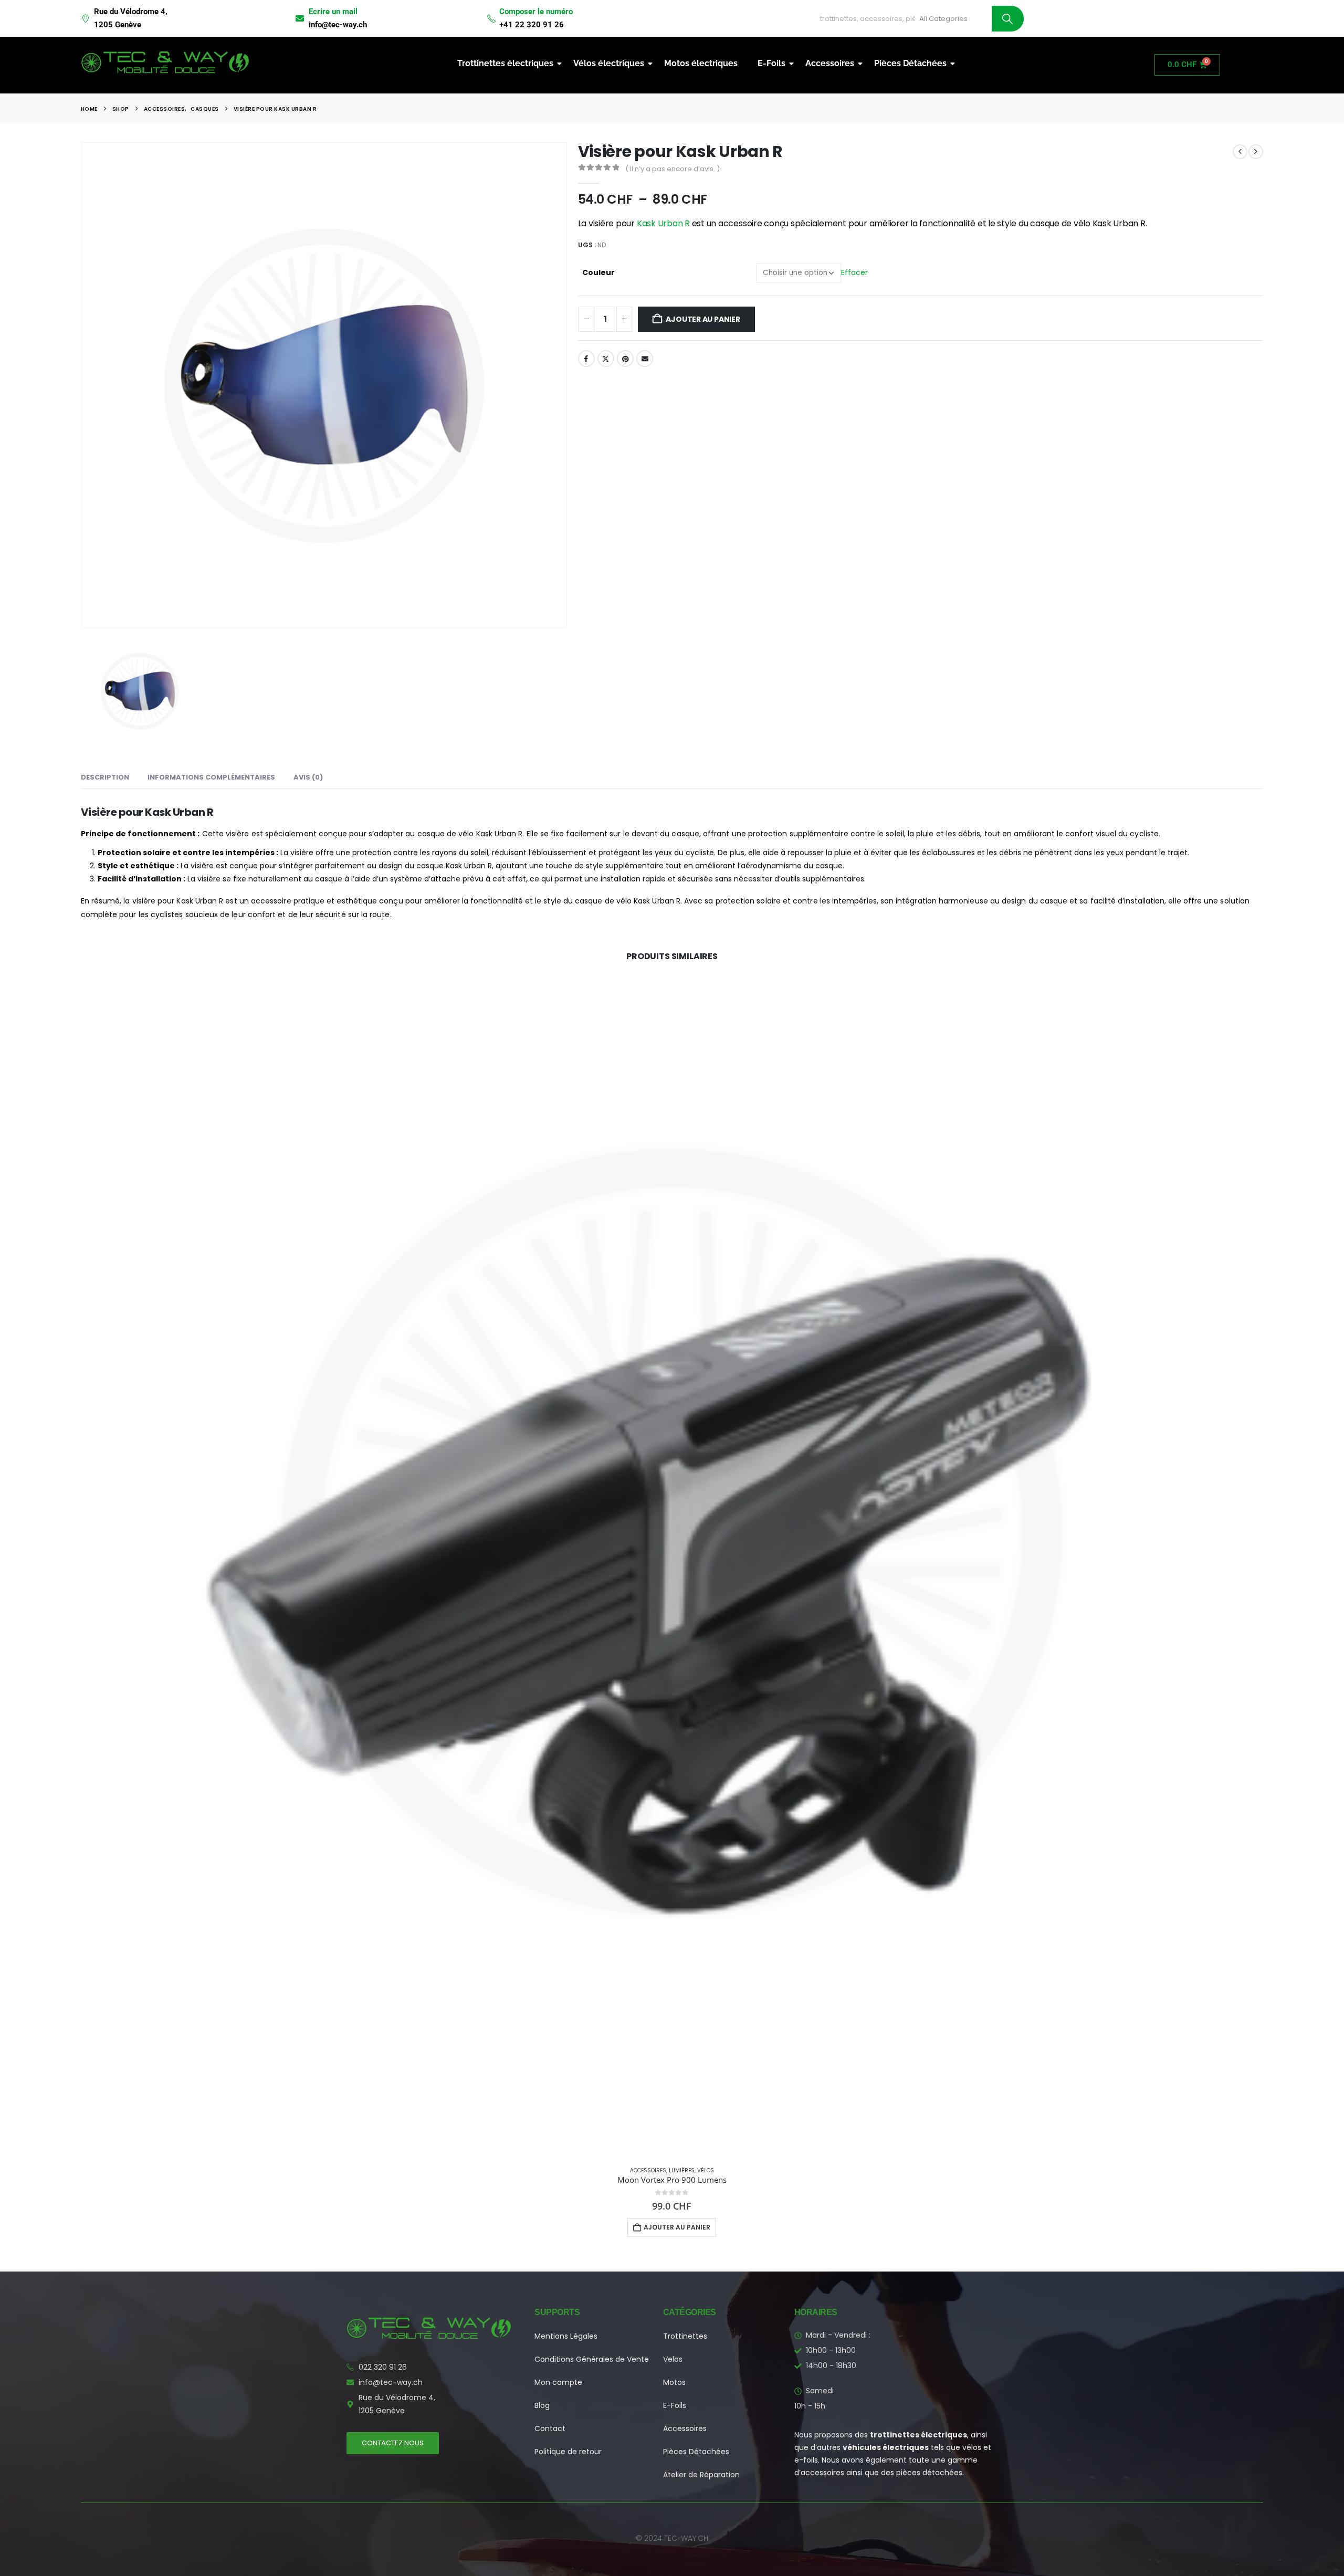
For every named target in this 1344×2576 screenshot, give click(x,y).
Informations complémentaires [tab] (211, 777)
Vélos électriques (609, 63)
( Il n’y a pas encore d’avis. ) (673, 169)
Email (645, 359)
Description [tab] (105, 777)
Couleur (598, 272)
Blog (542, 2405)
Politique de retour (568, 2452)
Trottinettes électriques (505, 63)
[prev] (1240, 152)
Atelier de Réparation (701, 2475)
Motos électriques (701, 63)
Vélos (706, 2170)
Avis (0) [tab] (308, 777)
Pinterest (625, 359)
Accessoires (830, 63)
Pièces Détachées (910, 63)
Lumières (682, 2170)
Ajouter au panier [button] (677, 2227)
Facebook (586, 359)
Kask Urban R (663, 223)
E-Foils (771, 63)
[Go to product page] (672, 1566)
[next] (1256, 152)
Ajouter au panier (703, 319)
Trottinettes (685, 2336)
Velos (673, 2359)
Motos (674, 2382)
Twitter (606, 359)
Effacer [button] (854, 272)
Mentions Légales (566, 2336)
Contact (550, 2428)
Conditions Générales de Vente (592, 2359)
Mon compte (558, 2382)
